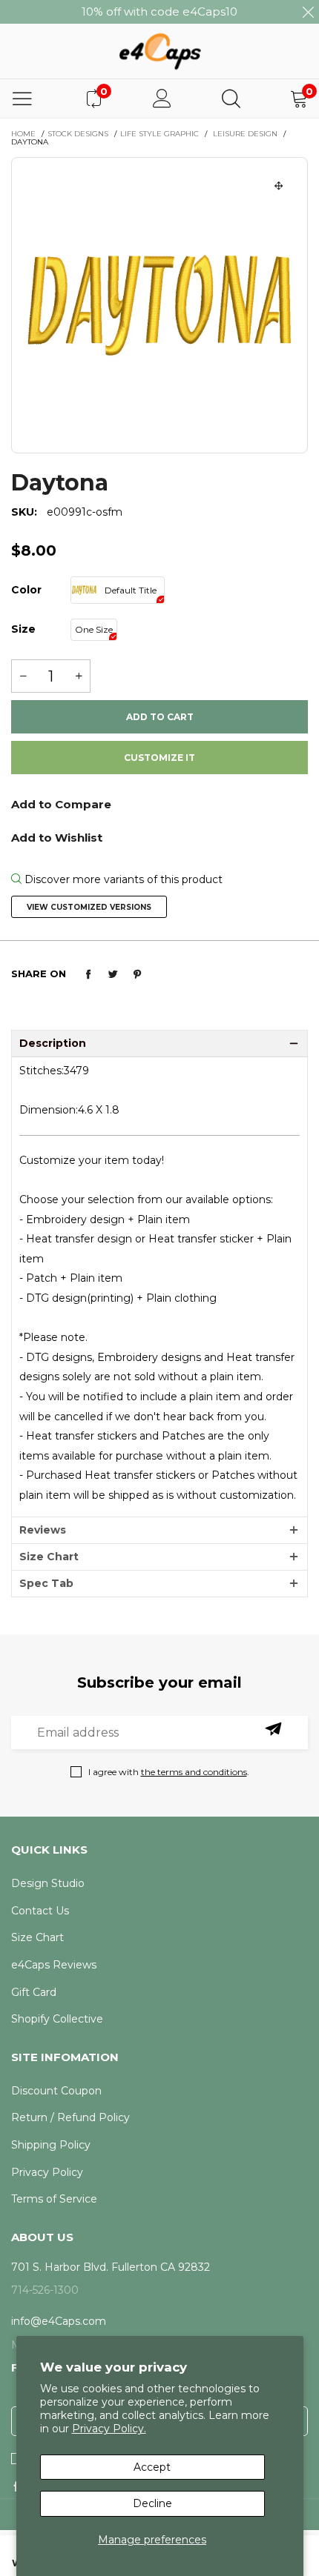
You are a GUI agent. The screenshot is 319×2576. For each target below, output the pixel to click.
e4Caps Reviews (54, 1965)
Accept (152, 2467)
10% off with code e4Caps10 (159, 11)
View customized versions (89, 907)
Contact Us (40, 1911)
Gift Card (34, 1992)
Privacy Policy (47, 2172)
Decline (152, 2503)
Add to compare (159, 809)
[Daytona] (159, 305)
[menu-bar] (22, 99)
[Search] (231, 99)
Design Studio (48, 1883)
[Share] (88, 974)
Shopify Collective (57, 2019)
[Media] (279, 186)
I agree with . (169, 1772)
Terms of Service (54, 2199)
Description (53, 1043)
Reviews (43, 1530)
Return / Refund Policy (70, 2117)
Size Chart (49, 1557)
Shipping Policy (51, 2145)
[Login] (162, 99)
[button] (23, 676)
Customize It (159, 758)
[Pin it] (137, 974)
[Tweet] (113, 974)
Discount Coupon (56, 2091)
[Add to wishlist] (159, 836)
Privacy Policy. (109, 2429)
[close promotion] (308, 12)
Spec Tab (46, 1583)
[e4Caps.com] (159, 51)
